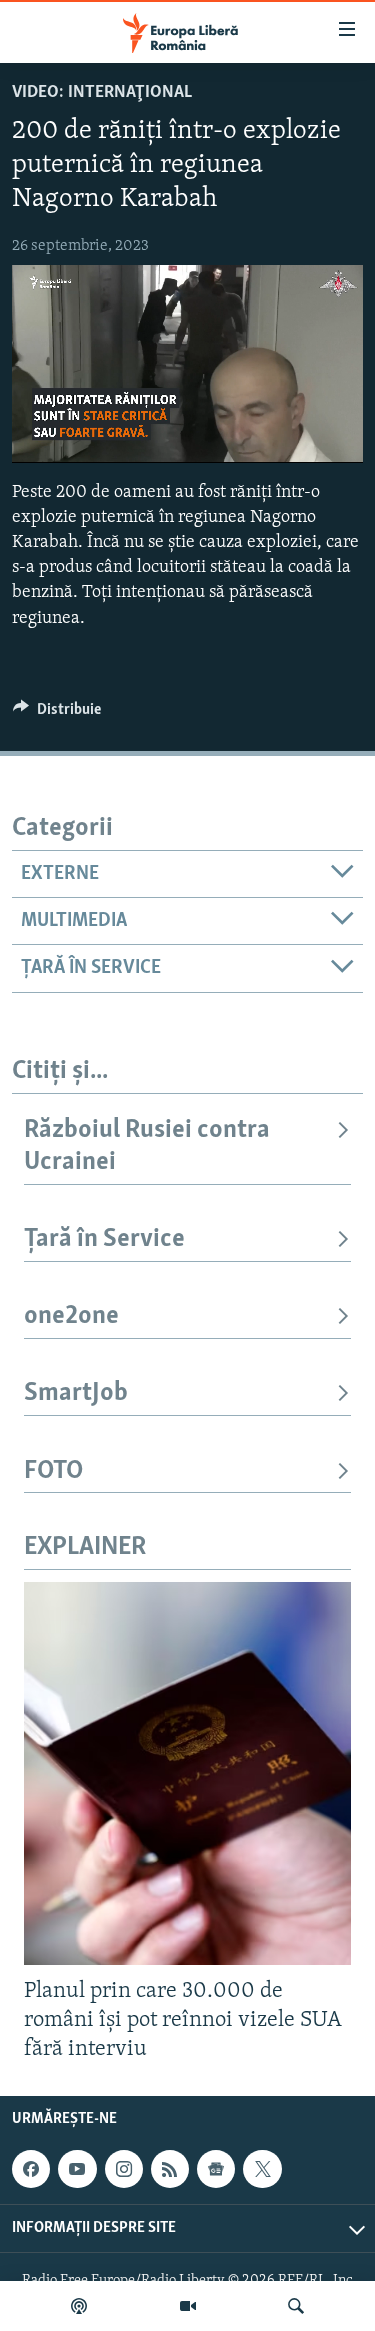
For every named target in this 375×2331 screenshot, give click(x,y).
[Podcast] (79, 2306)
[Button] (57, 714)
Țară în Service (104, 1239)
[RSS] (170, 2169)
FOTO (53, 1471)
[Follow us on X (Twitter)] (262, 2169)
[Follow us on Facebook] (31, 2169)
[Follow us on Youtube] (77, 2169)
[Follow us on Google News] (216, 2169)
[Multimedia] (188, 2306)
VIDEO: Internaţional (102, 93)
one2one (71, 1316)
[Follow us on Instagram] (124, 2169)
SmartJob (76, 1393)
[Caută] (296, 2306)
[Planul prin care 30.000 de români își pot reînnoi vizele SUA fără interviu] (187, 1773)
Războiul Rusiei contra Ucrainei (147, 1146)
